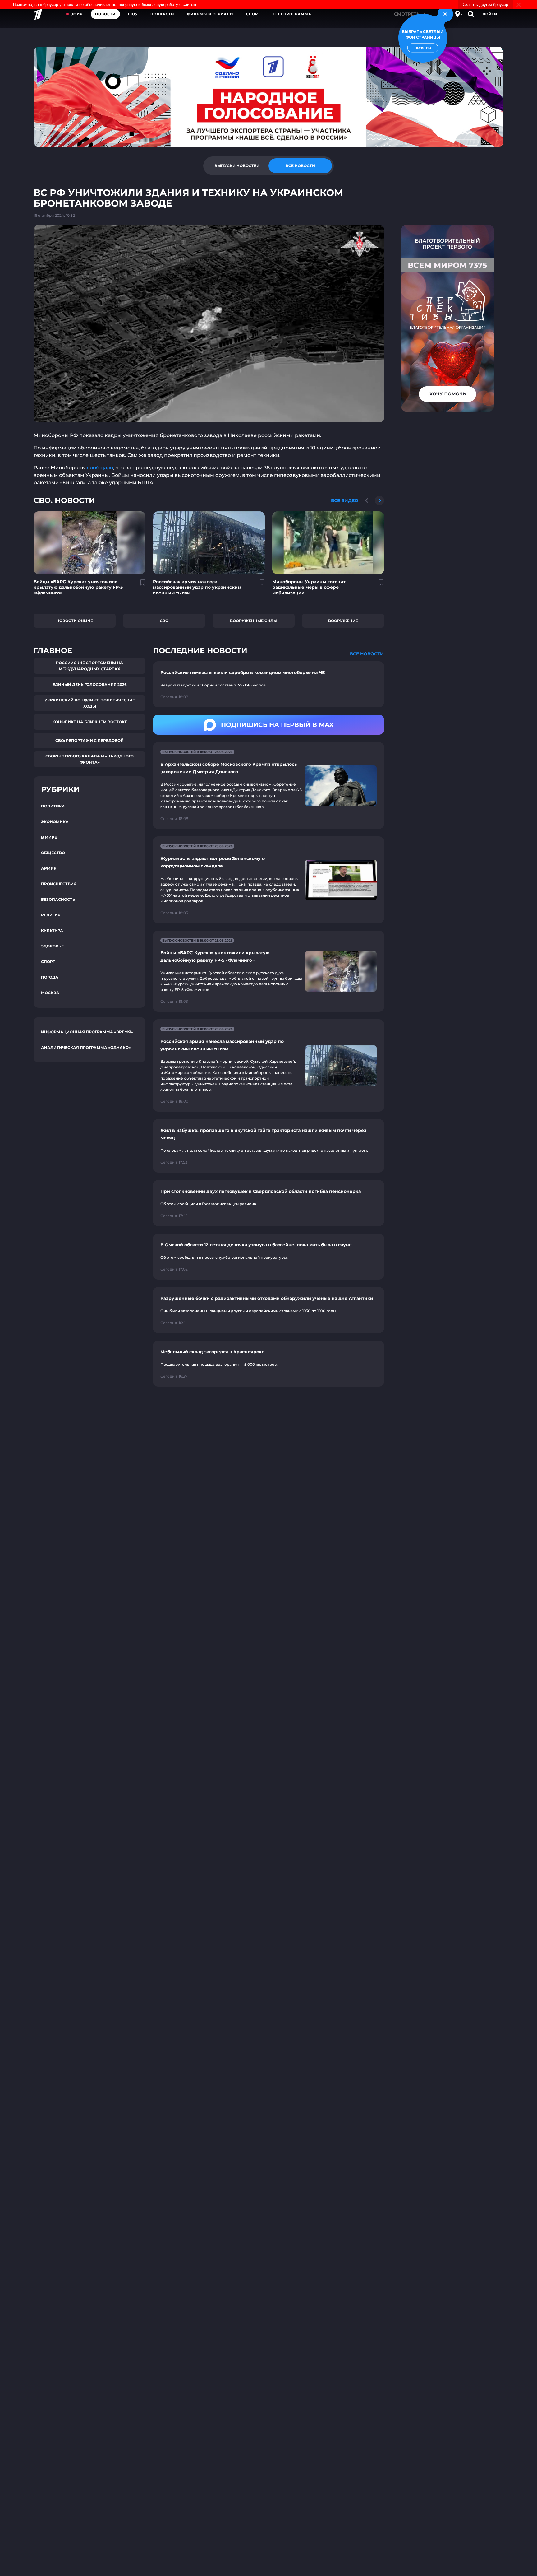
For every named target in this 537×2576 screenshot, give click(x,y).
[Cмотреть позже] (139, 585)
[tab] (237, 166)
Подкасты (163, 14)
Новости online (75, 621)
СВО (164, 621)
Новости (105, 14)
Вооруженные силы (254, 621)
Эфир (77, 14)
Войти (490, 14)
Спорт (253, 14)
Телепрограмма (292, 14)
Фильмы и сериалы (210, 14)
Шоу (133, 14)
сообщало (100, 468)
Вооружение (343, 621)
